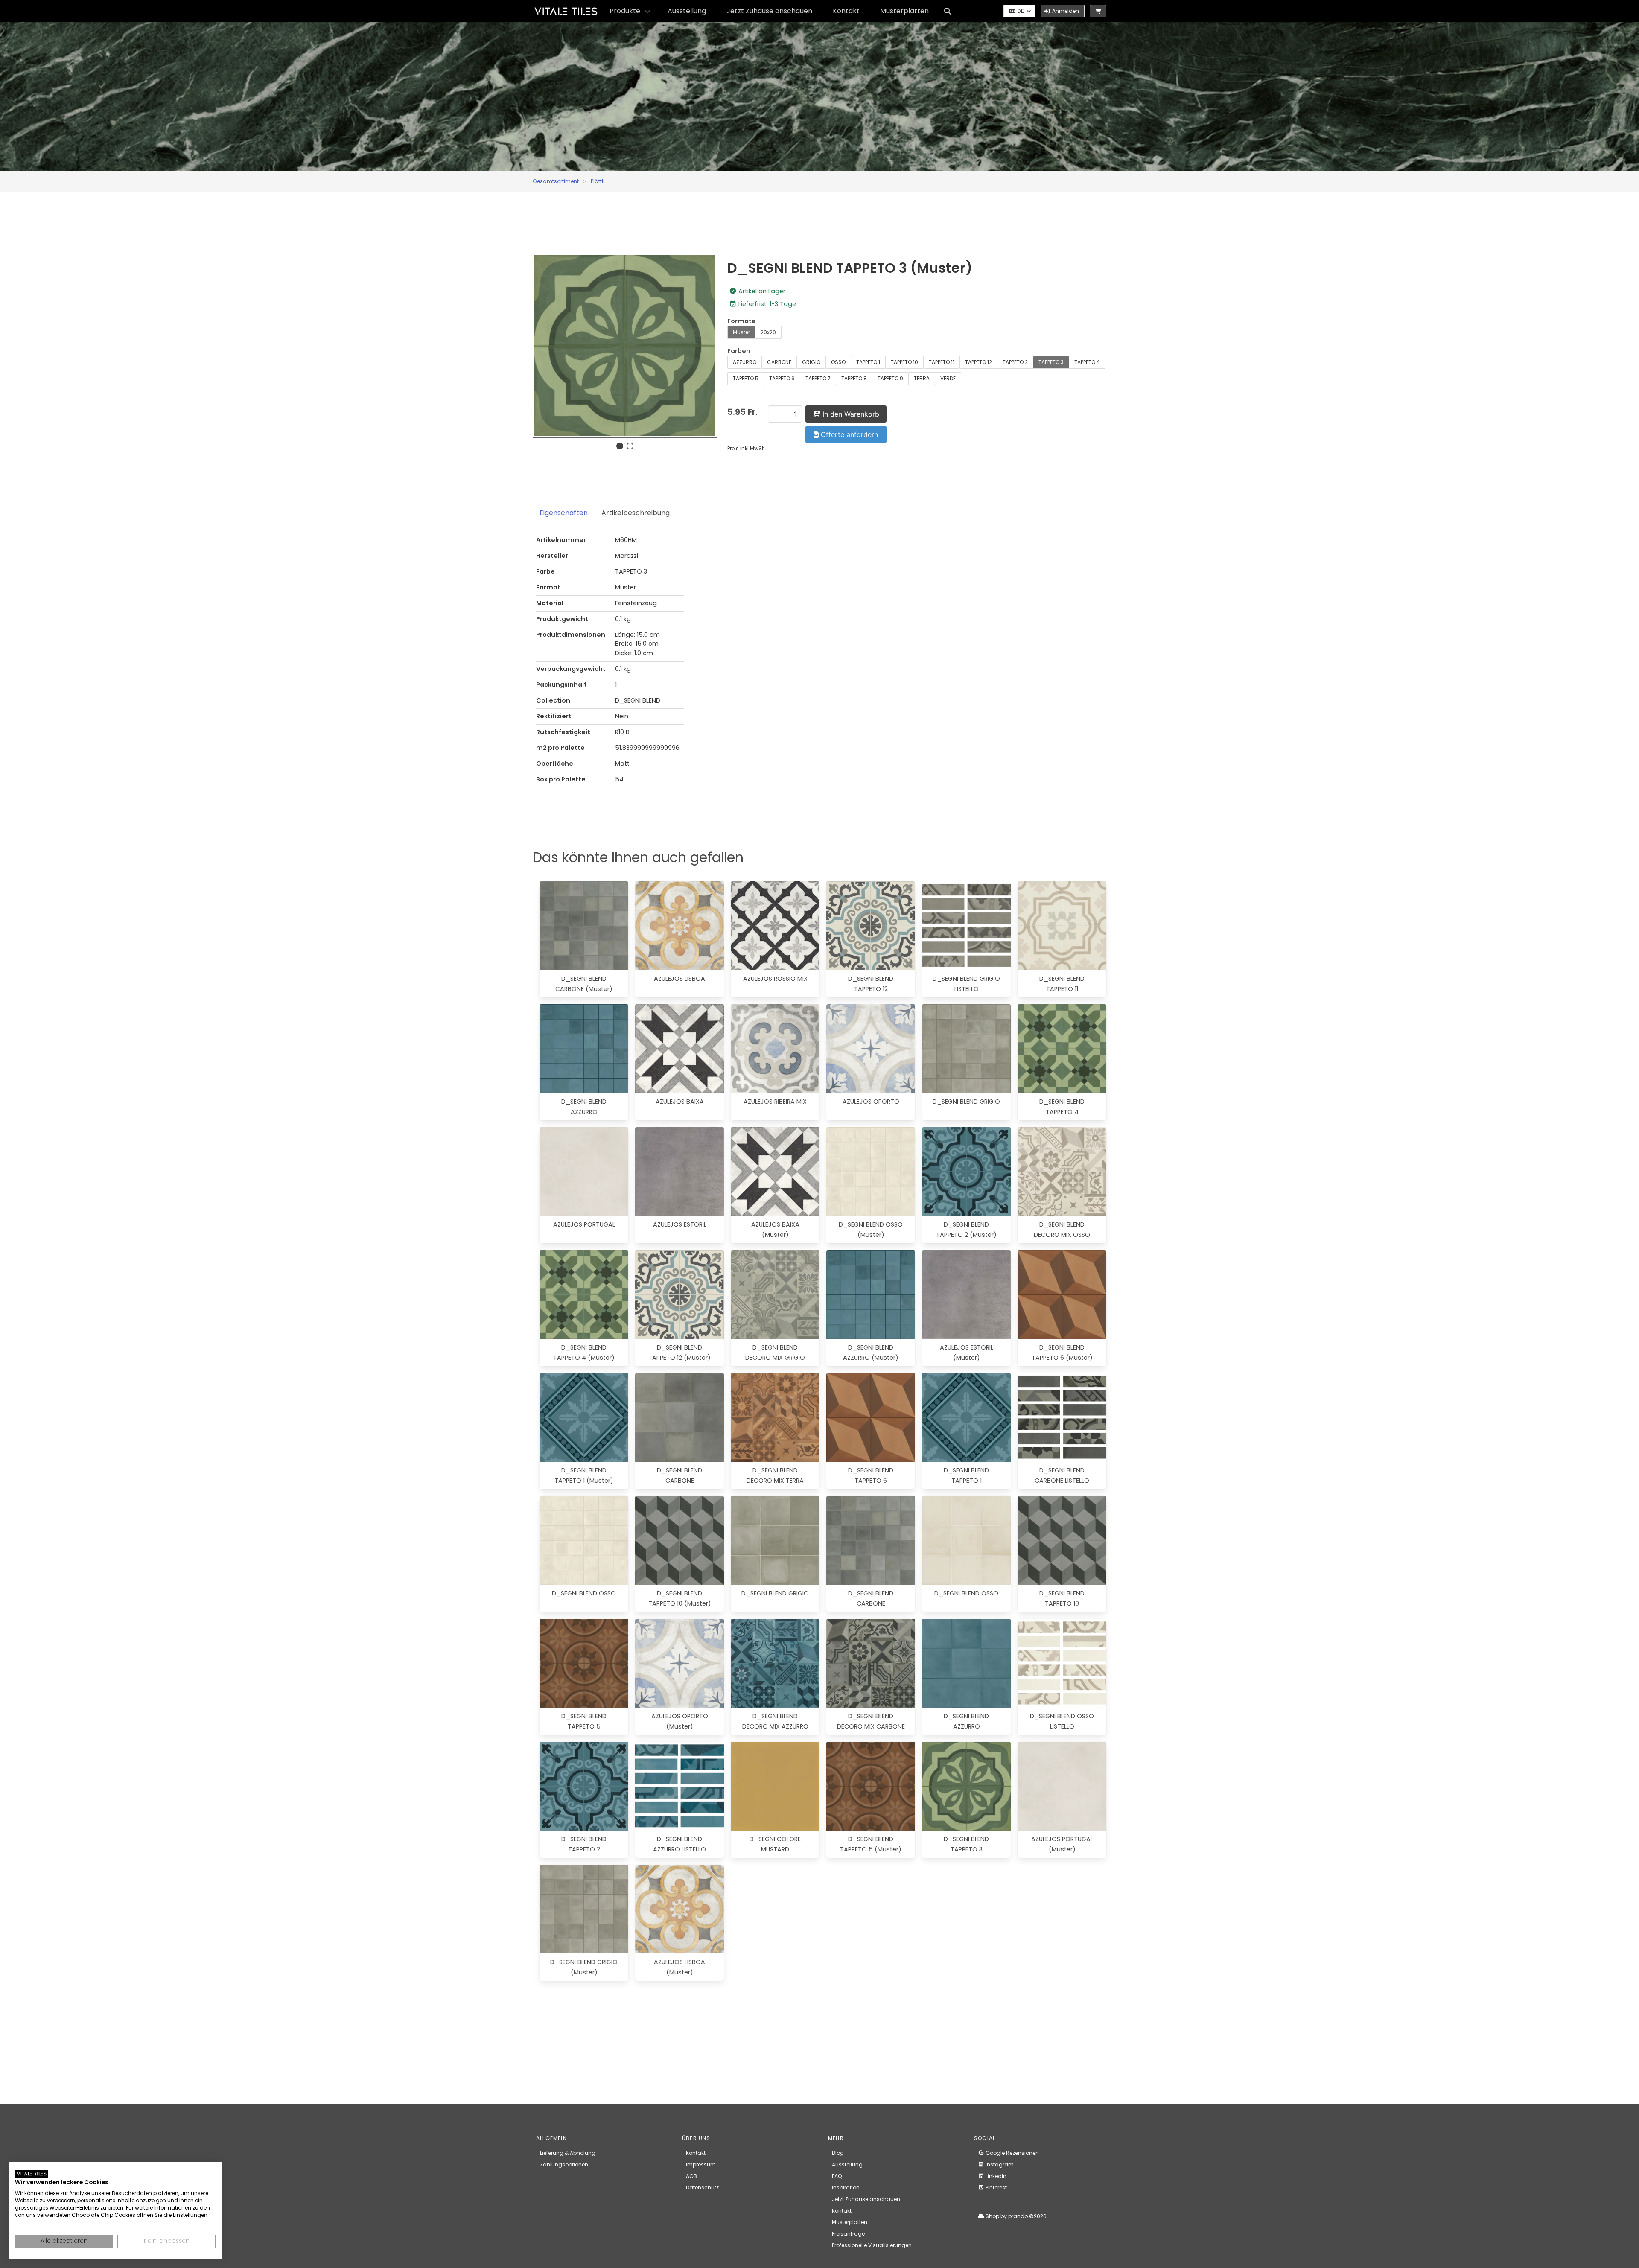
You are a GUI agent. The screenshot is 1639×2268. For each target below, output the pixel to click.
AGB (691, 2176)
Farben (739, 351)
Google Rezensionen (1012, 2153)
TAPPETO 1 (868, 362)
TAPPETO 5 (746, 378)
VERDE (948, 378)
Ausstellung (687, 11)
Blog (838, 2153)
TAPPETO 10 (904, 362)
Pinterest (996, 2188)
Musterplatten (904, 11)
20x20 (768, 332)
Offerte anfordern (848, 434)
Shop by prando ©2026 (1015, 2216)
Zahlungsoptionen (564, 2165)
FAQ (837, 2176)
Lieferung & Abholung (568, 2153)
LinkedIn (995, 2176)
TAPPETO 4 (1087, 362)
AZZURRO (745, 362)
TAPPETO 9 (890, 378)
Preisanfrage (848, 2234)
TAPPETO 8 (854, 378)
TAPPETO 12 (978, 362)
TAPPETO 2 (1015, 362)
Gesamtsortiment (556, 181)
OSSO (838, 362)
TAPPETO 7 (818, 378)
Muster (741, 332)
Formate (742, 321)
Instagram (999, 2165)
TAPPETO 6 (782, 378)
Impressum (701, 2165)
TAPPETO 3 (1051, 362)
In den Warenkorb (850, 414)
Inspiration (846, 2188)
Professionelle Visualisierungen (872, 2245)
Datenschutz (702, 2188)
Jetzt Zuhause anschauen (769, 11)
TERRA (922, 378)
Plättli (598, 181)
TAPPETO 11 (942, 362)
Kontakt (846, 11)
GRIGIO (811, 362)
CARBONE (779, 362)
